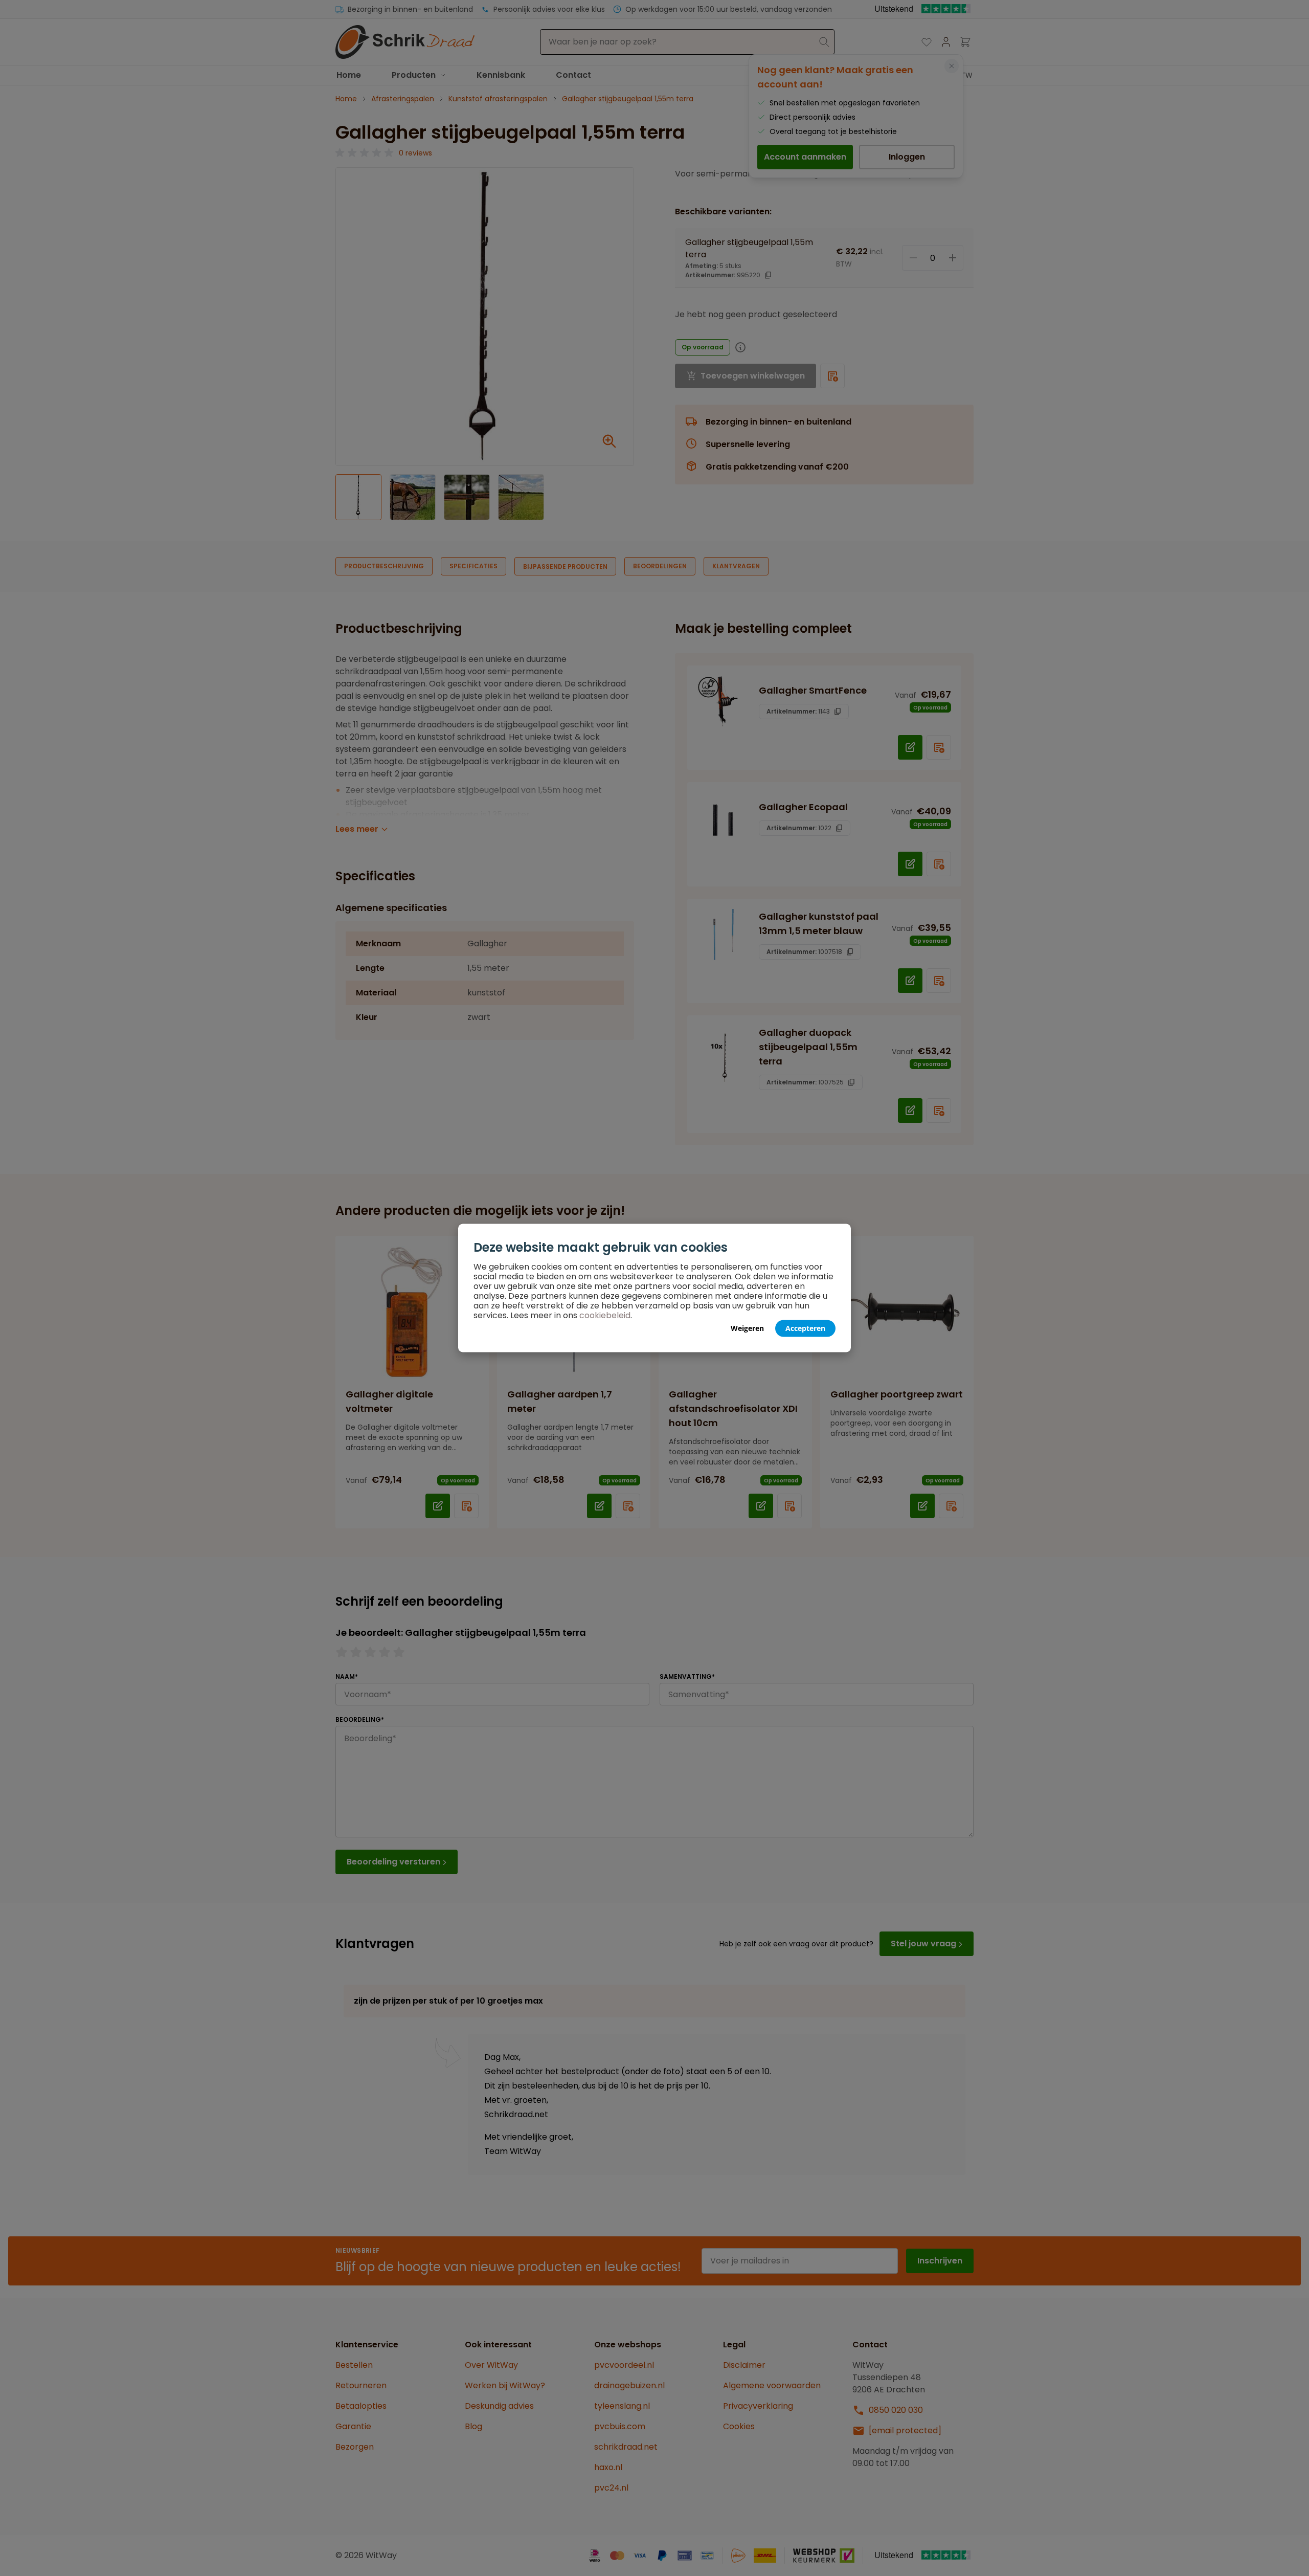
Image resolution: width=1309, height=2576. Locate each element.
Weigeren (747, 1328)
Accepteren (805, 1328)
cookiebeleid (605, 1315)
